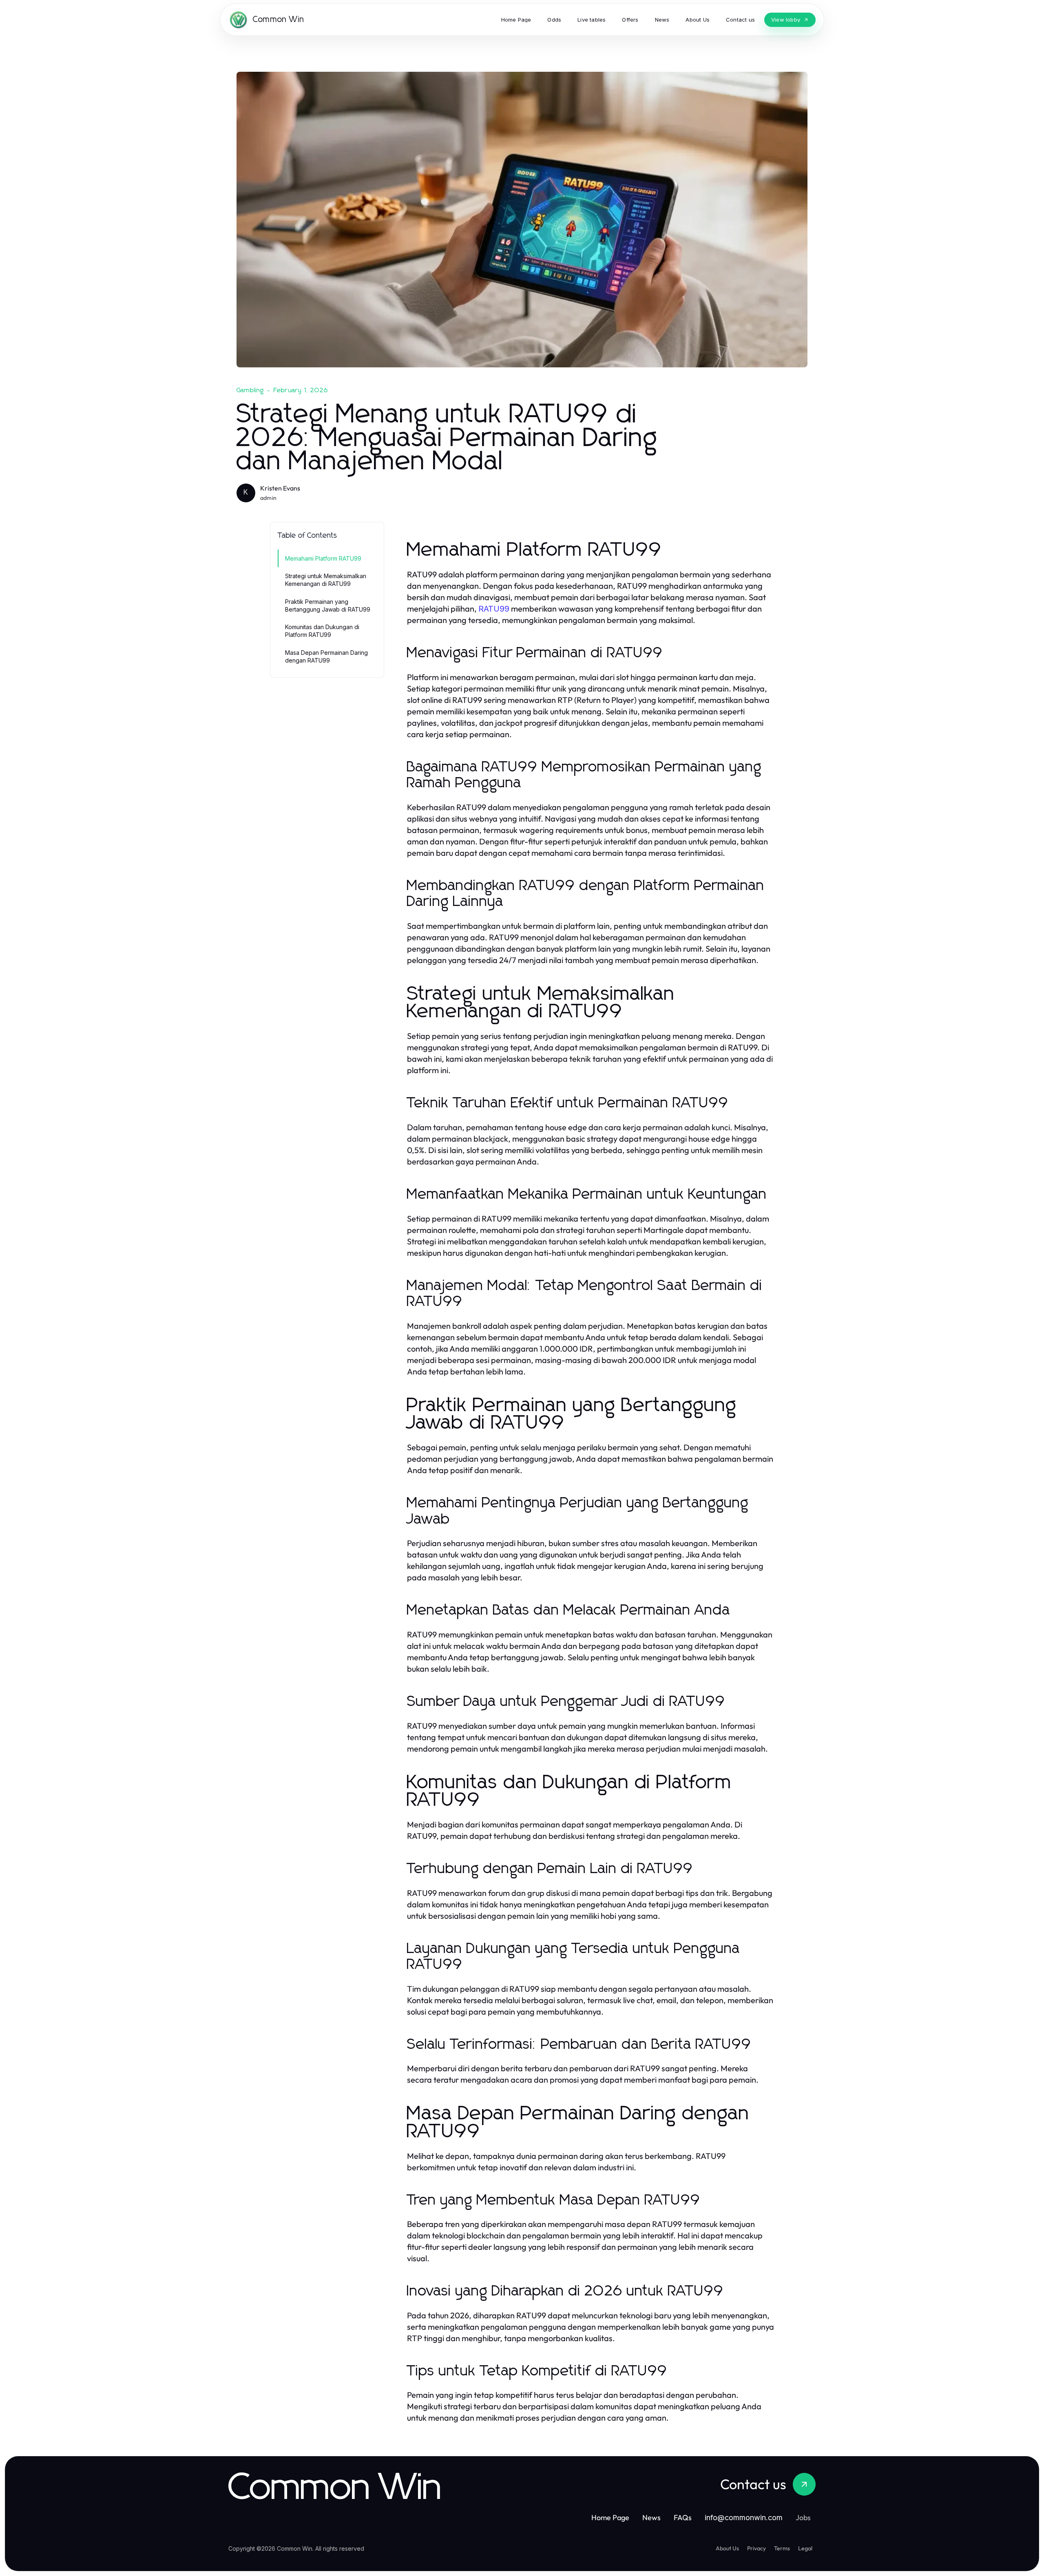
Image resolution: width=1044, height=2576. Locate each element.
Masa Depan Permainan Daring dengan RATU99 (326, 656)
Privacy (756, 2548)
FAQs (683, 2517)
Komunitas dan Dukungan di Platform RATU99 (322, 631)
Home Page (610, 2517)
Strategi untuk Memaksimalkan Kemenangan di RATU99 (326, 580)
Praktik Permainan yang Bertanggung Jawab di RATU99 (328, 605)
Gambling (250, 390)
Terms (782, 2548)
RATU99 (494, 609)
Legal (805, 2548)
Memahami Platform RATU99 (323, 558)
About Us (727, 2548)
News (651, 2517)
